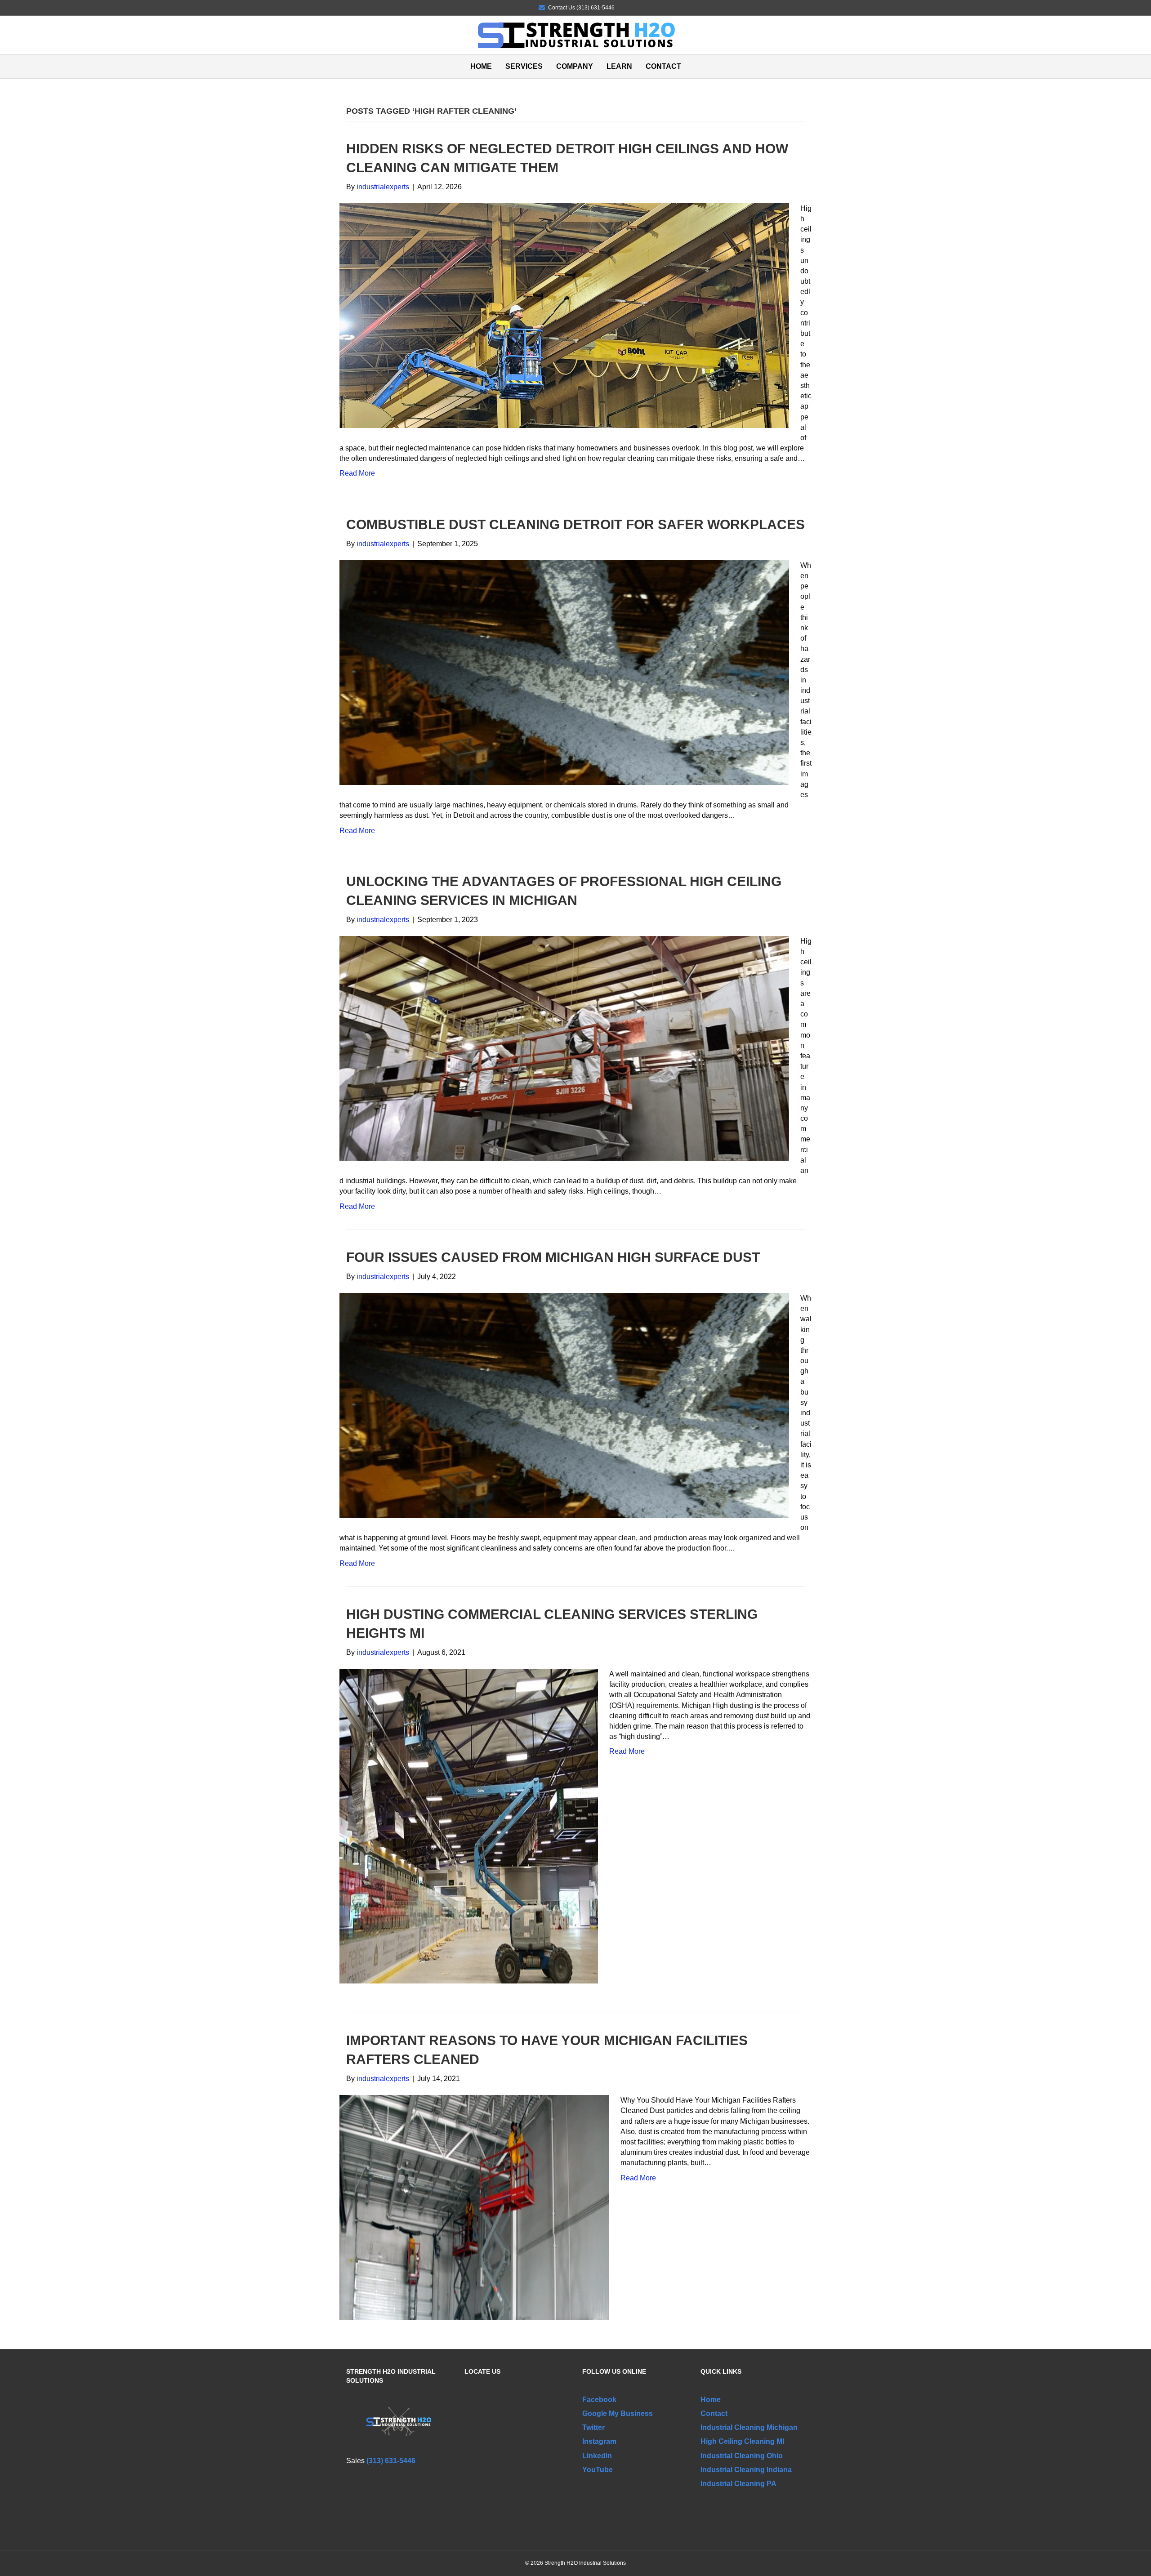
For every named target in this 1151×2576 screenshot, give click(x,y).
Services (524, 66)
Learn (619, 66)
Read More (357, 473)
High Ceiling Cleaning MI (742, 2441)
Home (481, 66)
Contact (663, 66)
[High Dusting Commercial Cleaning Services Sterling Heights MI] (469, 1825)
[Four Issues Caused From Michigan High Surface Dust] (564, 1405)
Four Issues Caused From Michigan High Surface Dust (553, 1257)
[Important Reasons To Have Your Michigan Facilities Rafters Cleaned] (474, 2207)
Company (575, 66)
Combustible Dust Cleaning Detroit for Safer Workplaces (575, 524)
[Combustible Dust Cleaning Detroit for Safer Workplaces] (564, 672)
